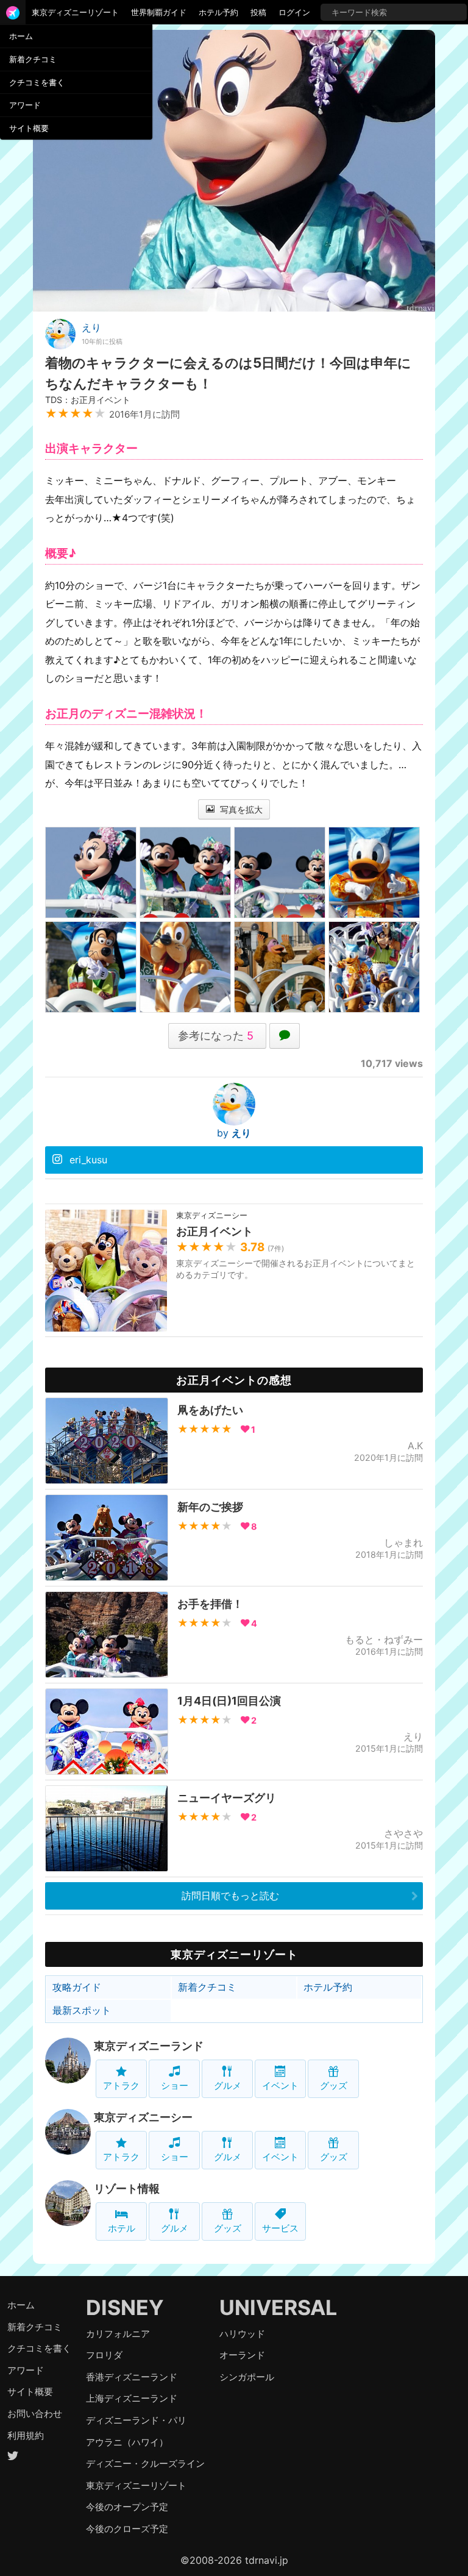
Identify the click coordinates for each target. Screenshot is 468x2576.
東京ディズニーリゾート (75, 12)
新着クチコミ (33, 59)
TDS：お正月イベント (88, 400)
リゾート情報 (127, 2189)
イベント (280, 2085)
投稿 (258, 12)
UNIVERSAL (278, 2307)
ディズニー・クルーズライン (145, 2464)
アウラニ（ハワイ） (127, 2442)
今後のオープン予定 (127, 2507)
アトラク (121, 2085)
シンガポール (247, 2377)
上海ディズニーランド (132, 2398)
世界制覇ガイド (159, 12)
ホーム (21, 36)
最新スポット (82, 2010)
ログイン (294, 12)
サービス (280, 2228)
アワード (25, 105)
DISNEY (125, 2307)
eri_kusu (88, 1160)
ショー (175, 2085)
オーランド (242, 2355)
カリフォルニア (118, 2334)
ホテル (122, 2228)
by (234, 1133)
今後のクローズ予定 (127, 2529)
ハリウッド (242, 2334)
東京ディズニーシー (143, 2117)
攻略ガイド (77, 1987)
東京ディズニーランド (149, 2046)
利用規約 (26, 2435)
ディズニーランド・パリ (136, 2420)
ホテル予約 (218, 12)
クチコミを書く (37, 82)
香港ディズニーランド (132, 2377)
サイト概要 (29, 128)
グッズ (334, 2085)
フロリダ (104, 2355)
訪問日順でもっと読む (230, 1896)
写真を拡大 (240, 809)
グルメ (228, 2085)
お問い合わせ (35, 2414)
